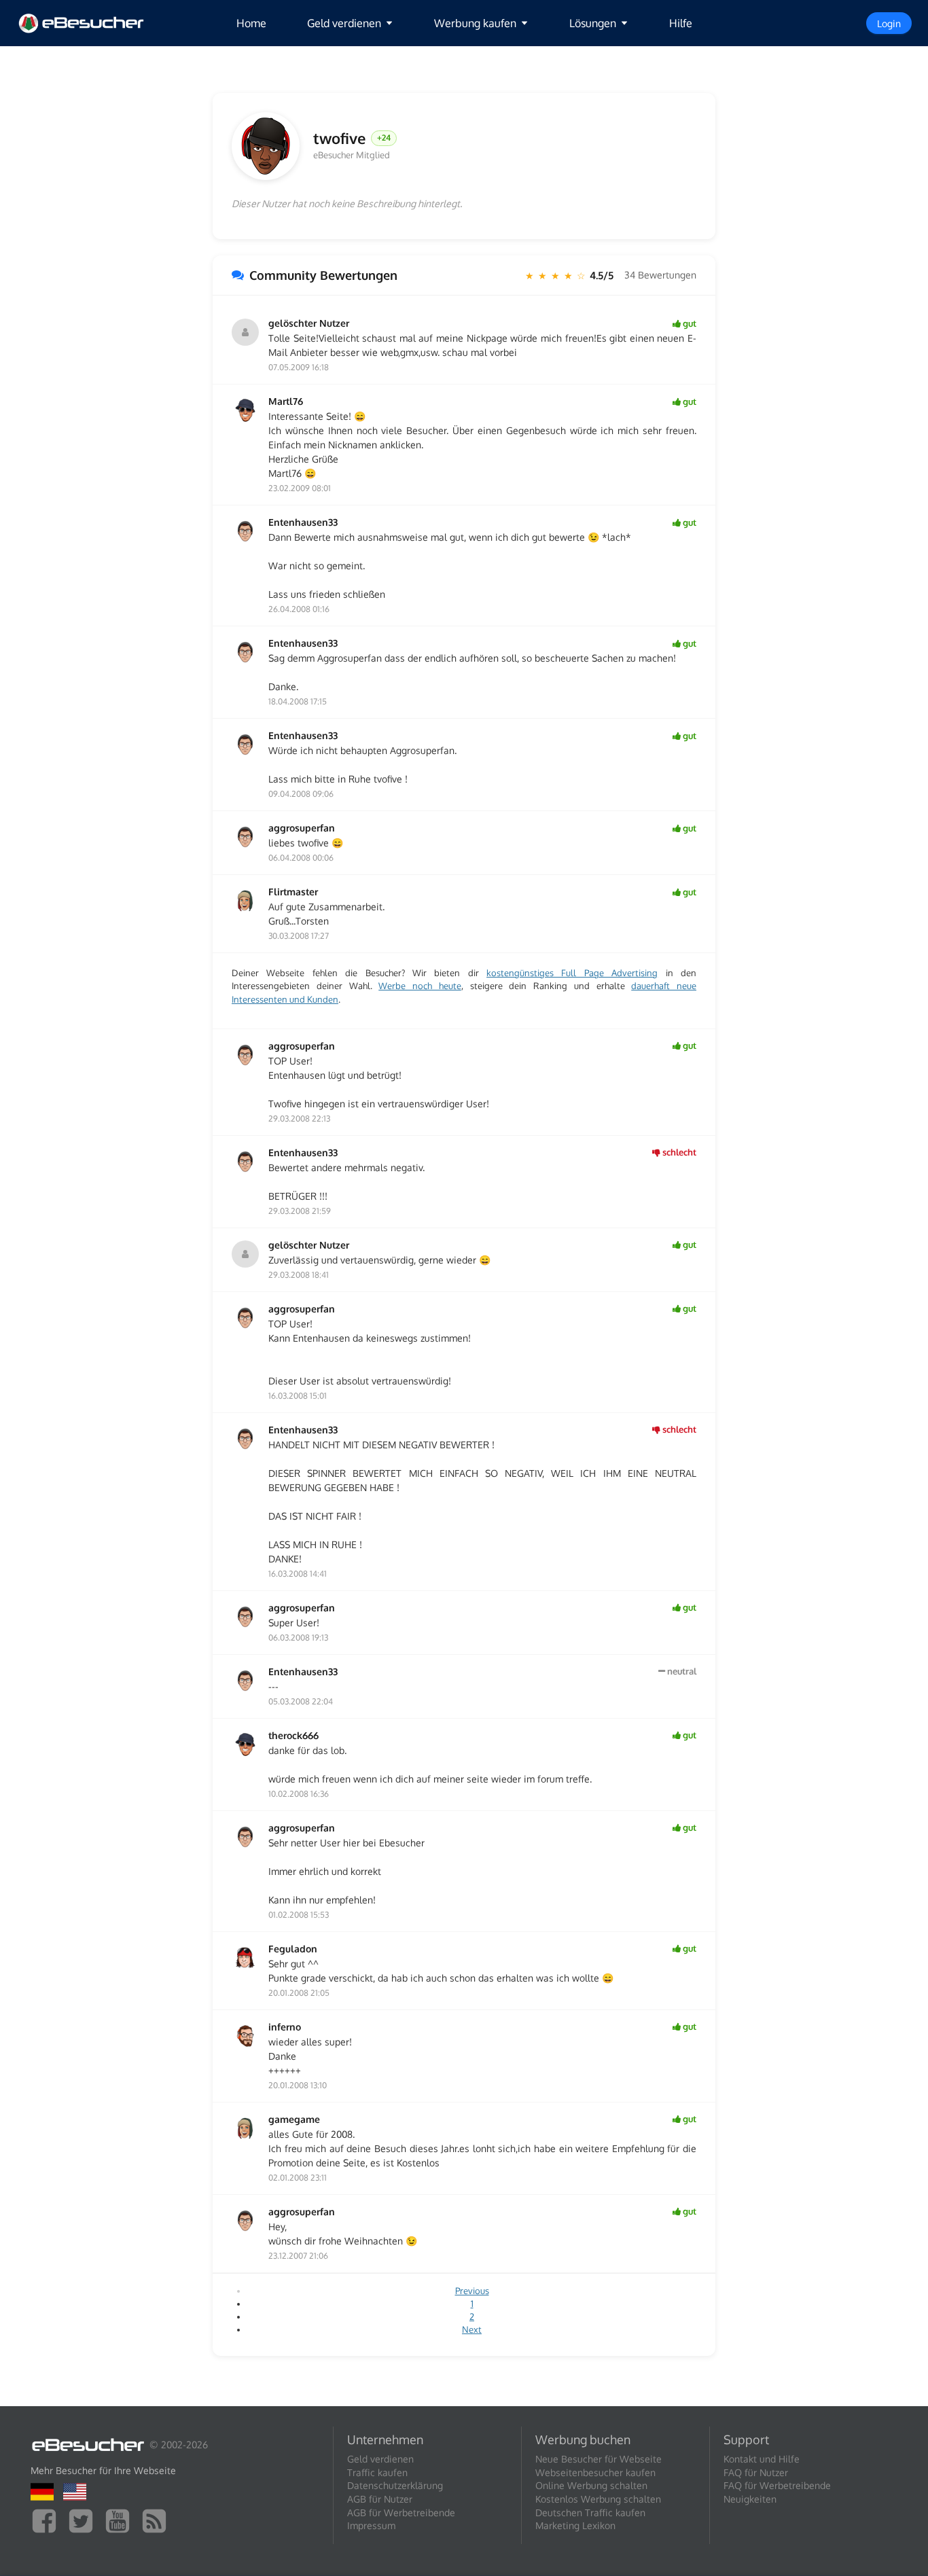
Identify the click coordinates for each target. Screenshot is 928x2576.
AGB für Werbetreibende (401, 2512)
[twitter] (84, 2520)
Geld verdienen (380, 2459)
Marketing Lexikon (575, 2525)
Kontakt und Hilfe (762, 2459)
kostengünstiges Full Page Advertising (572, 973)
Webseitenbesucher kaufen (595, 2472)
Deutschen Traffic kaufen (590, 2512)
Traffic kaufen (377, 2472)
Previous (472, 2291)
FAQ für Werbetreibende (777, 2485)
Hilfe (681, 23)
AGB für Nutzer (380, 2499)
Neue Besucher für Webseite (599, 2459)
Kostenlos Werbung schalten (598, 2499)
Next (472, 2329)
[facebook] (48, 2520)
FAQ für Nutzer (756, 2472)
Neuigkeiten (750, 2499)
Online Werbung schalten (591, 2485)
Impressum (371, 2525)
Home (251, 23)
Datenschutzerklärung (395, 2485)
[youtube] (121, 2520)
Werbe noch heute (420, 986)
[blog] (158, 2520)
